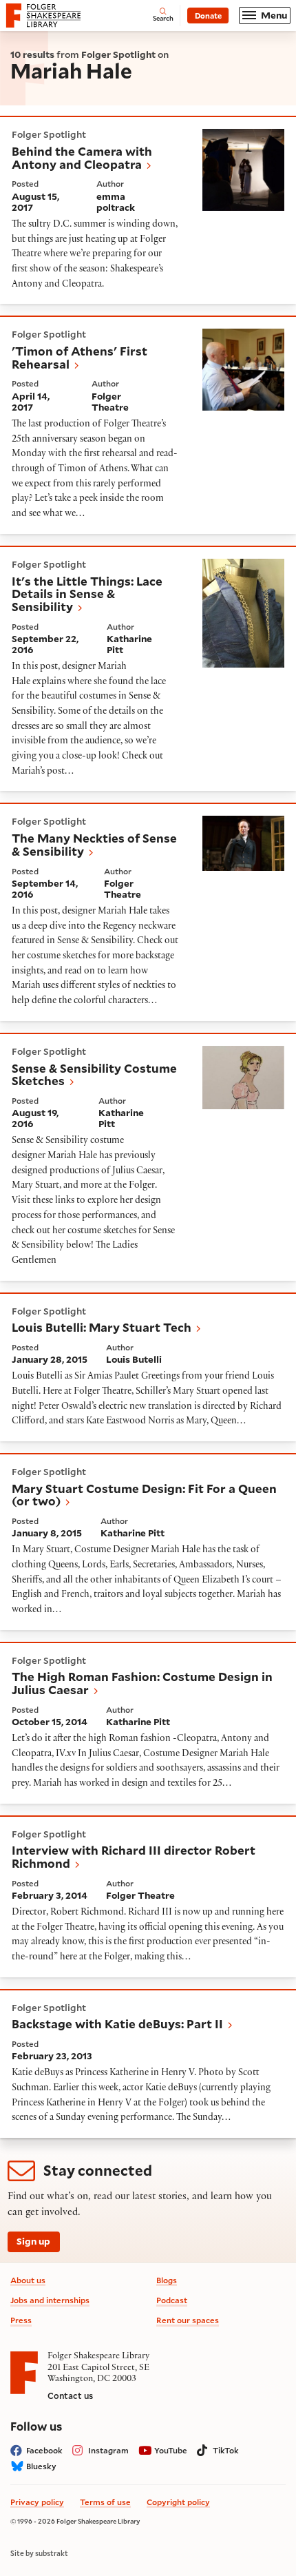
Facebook (44, 2450)
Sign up (33, 2241)
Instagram (108, 2450)
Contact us (70, 2395)
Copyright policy (178, 2502)
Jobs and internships (50, 2300)
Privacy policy (37, 2502)
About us (28, 2280)
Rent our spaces (188, 2320)
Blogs (167, 2280)
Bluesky (41, 2466)
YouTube (171, 2450)
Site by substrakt (39, 2553)
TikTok (226, 2450)
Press (21, 2320)
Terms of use (105, 2502)
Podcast (172, 2300)
